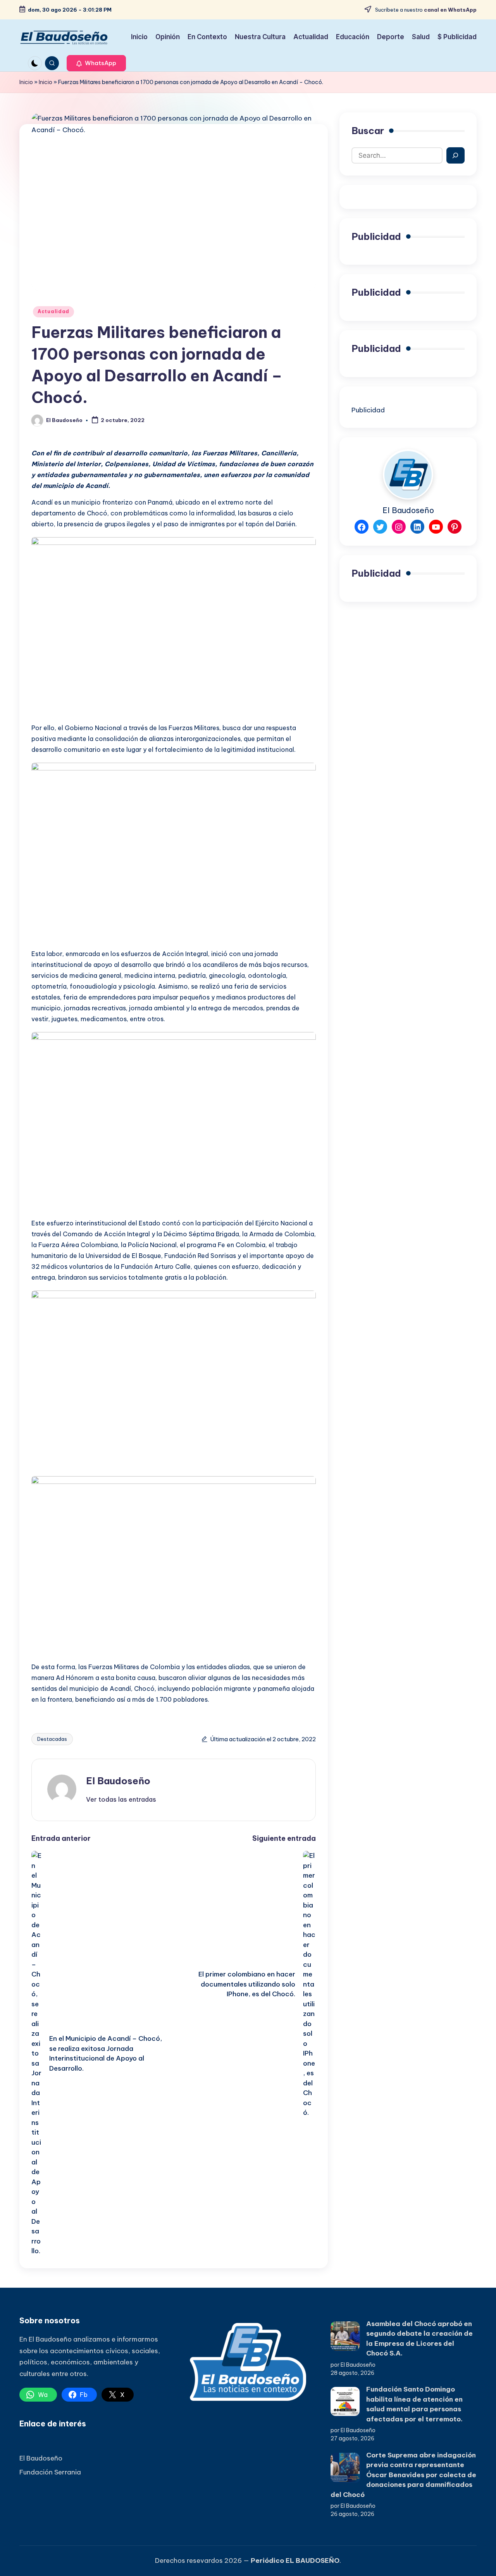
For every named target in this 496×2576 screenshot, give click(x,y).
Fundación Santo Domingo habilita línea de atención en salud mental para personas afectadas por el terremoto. (414, 2404)
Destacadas (52, 1739)
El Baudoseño (118, 1781)
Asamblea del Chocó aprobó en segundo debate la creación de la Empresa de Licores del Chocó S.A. (419, 2339)
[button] (96, 63)
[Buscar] (456, 155)
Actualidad (53, 311)
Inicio (26, 82)
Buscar (368, 131)
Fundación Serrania (50, 2472)
